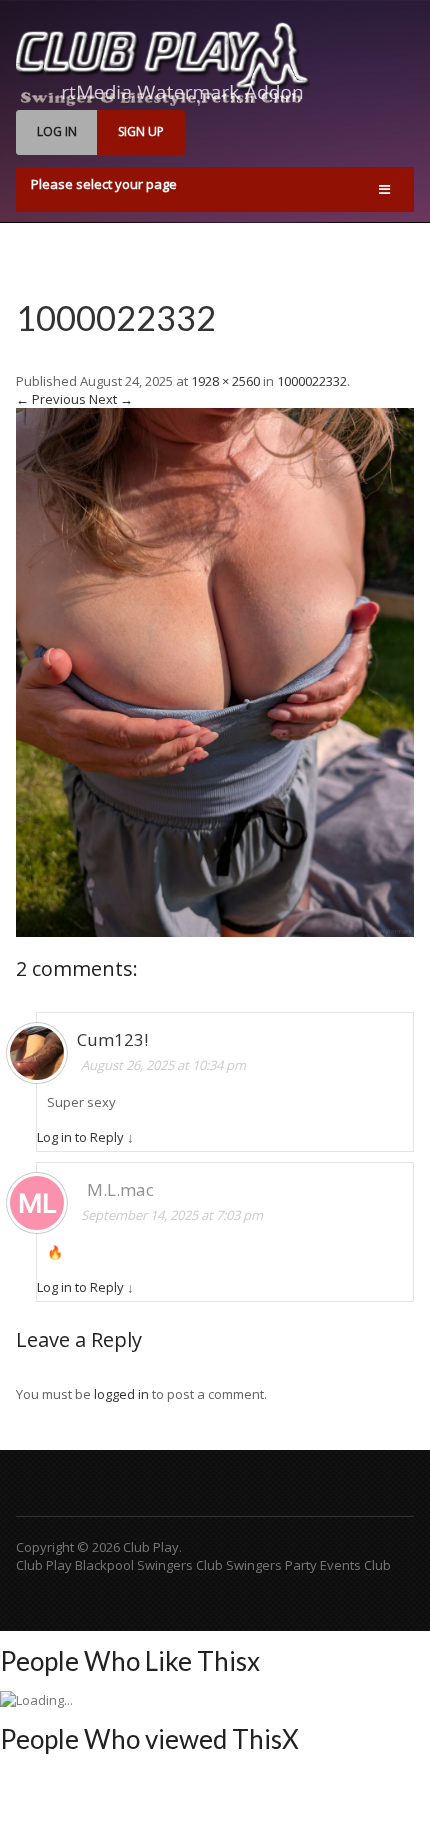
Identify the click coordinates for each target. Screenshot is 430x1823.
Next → (111, 399)
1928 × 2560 (225, 381)
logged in (121, 1394)
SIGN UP (141, 131)
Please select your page (104, 184)
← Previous (51, 399)
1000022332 (116, 317)
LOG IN (57, 131)
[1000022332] (215, 932)
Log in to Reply (80, 1137)
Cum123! (112, 1039)
